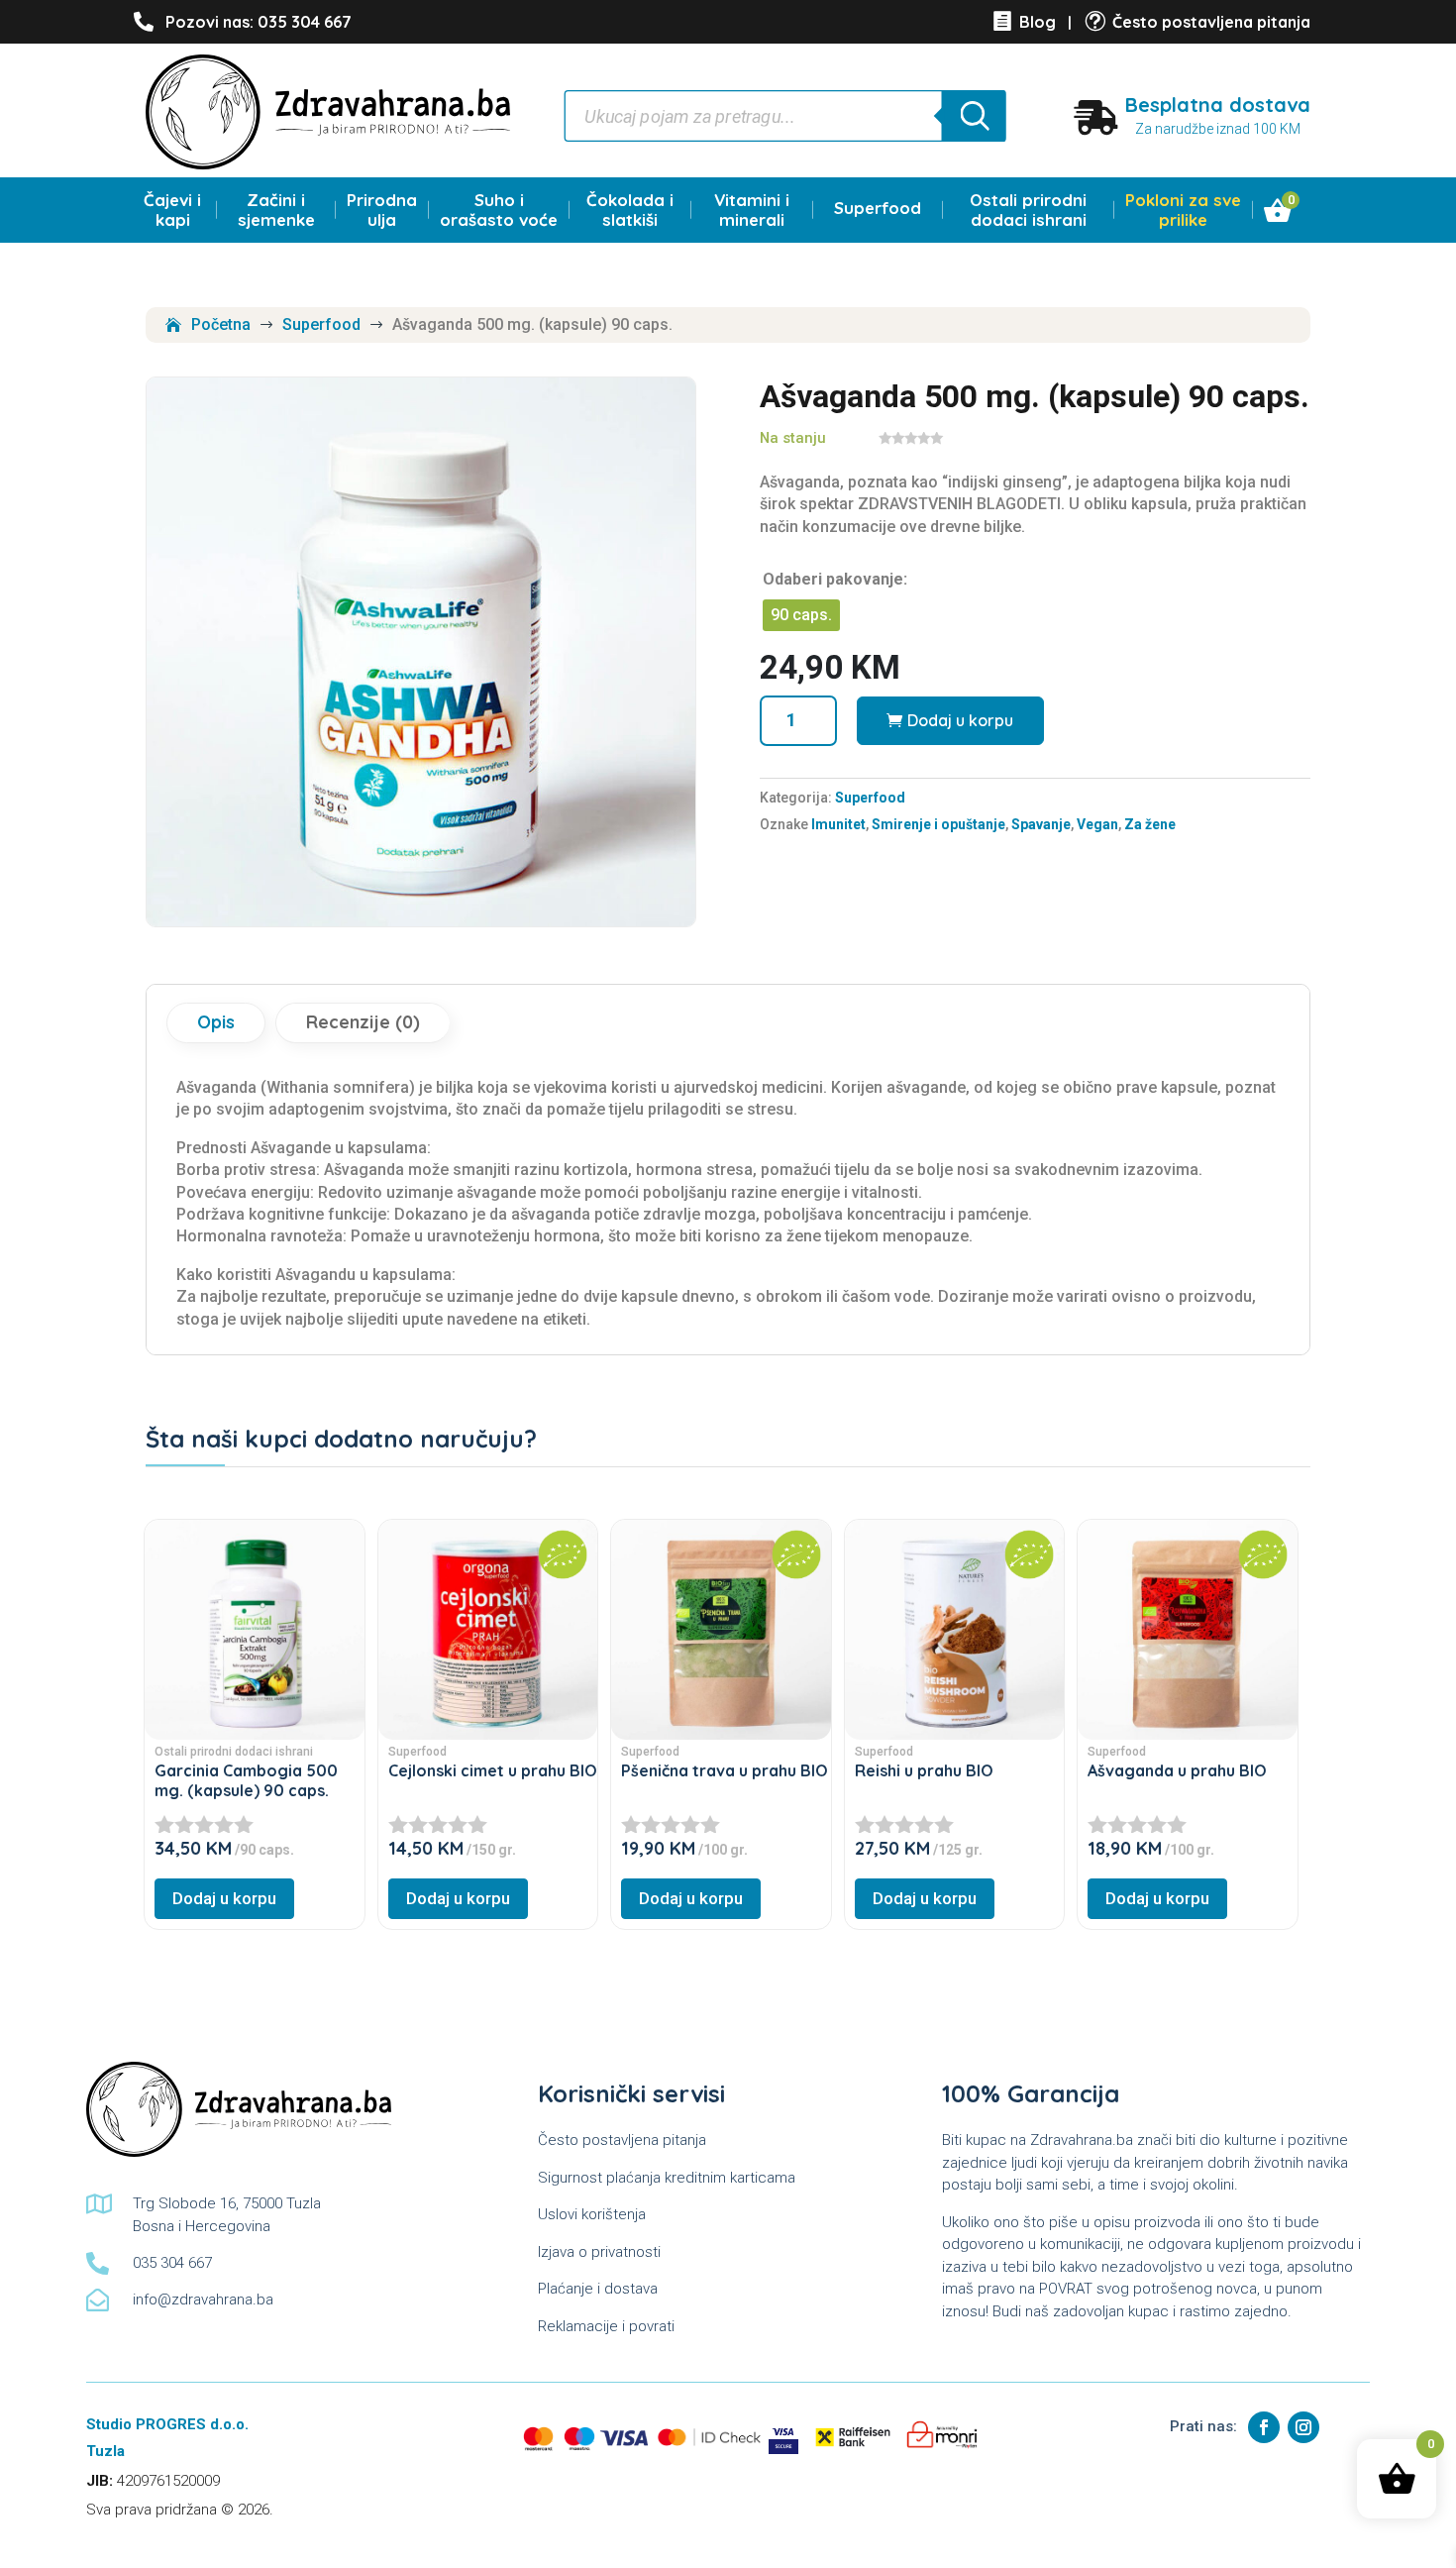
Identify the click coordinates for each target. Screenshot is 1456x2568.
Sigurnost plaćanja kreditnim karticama (667, 2178)
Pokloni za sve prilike (1183, 210)
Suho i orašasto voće (499, 210)
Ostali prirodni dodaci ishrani (1028, 210)
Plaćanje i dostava (598, 2289)
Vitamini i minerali (752, 210)
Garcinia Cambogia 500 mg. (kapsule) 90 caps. (246, 1781)
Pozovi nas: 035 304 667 (259, 22)
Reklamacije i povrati (606, 2326)
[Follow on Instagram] (1303, 2427)
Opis (216, 1022)
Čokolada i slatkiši (630, 210)
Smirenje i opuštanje (938, 824)
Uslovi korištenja (592, 2214)
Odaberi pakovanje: (835, 579)
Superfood (878, 208)
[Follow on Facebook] (1264, 2427)
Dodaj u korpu (960, 720)
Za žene (1150, 824)
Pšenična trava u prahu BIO (725, 1770)
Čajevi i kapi (172, 210)
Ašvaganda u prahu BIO (1177, 1770)
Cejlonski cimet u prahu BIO (493, 1770)
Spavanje (1041, 824)
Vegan (1097, 824)
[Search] (973, 116)
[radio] (801, 615)
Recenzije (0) (363, 1022)
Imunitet (838, 824)
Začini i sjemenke (276, 210)
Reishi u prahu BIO (924, 1770)
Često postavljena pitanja (1211, 22)
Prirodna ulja (382, 210)
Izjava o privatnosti (599, 2252)
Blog (1038, 22)
